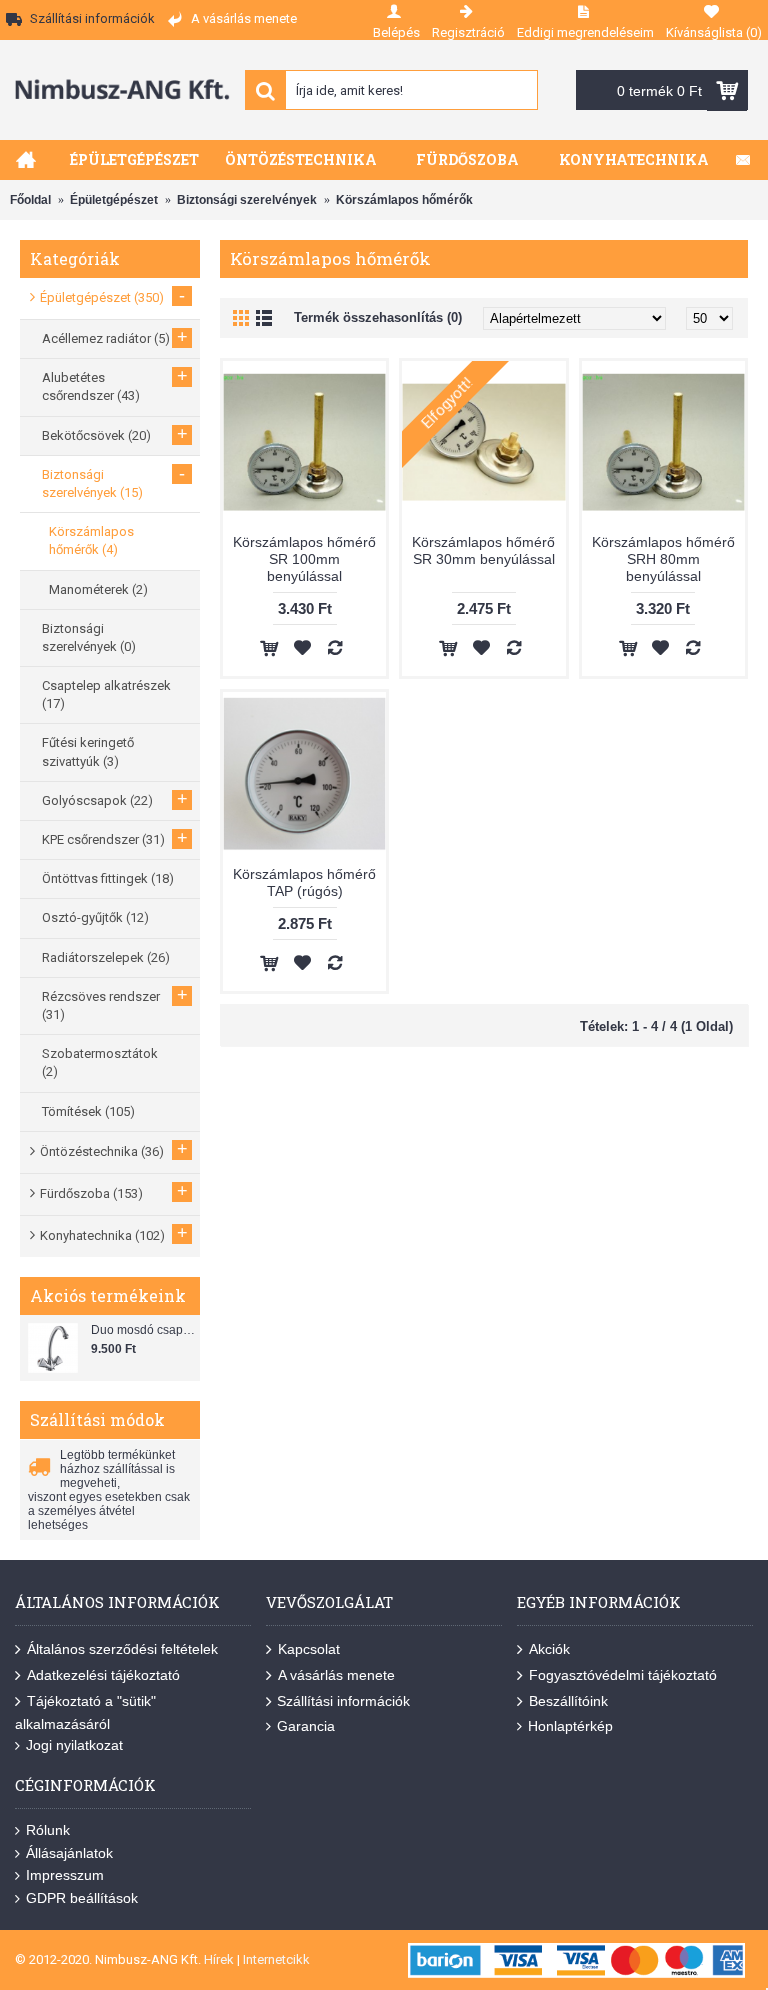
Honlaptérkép (570, 1726)
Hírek (219, 1959)
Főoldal (30, 200)
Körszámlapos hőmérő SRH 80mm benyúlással (663, 559)
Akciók (549, 1649)
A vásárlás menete (336, 1675)
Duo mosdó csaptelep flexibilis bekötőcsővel (143, 1330)
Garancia (306, 1726)
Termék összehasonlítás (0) (378, 317)
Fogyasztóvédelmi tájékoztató (623, 1675)
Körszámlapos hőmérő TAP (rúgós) (304, 882)
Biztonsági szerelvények (247, 200)
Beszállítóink (568, 1701)
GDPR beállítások (82, 1898)
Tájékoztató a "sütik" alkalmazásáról (85, 1712)
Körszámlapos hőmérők (404, 200)
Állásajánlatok (69, 1853)
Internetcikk (276, 1959)
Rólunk (48, 1830)
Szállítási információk (343, 1701)
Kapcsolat (309, 1649)
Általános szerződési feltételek (122, 1649)
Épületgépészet (114, 200)
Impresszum (65, 1875)
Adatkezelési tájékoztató (103, 1675)
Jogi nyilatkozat (74, 1745)
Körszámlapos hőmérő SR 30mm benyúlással (483, 550)
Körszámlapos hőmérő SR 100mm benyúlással (304, 559)
